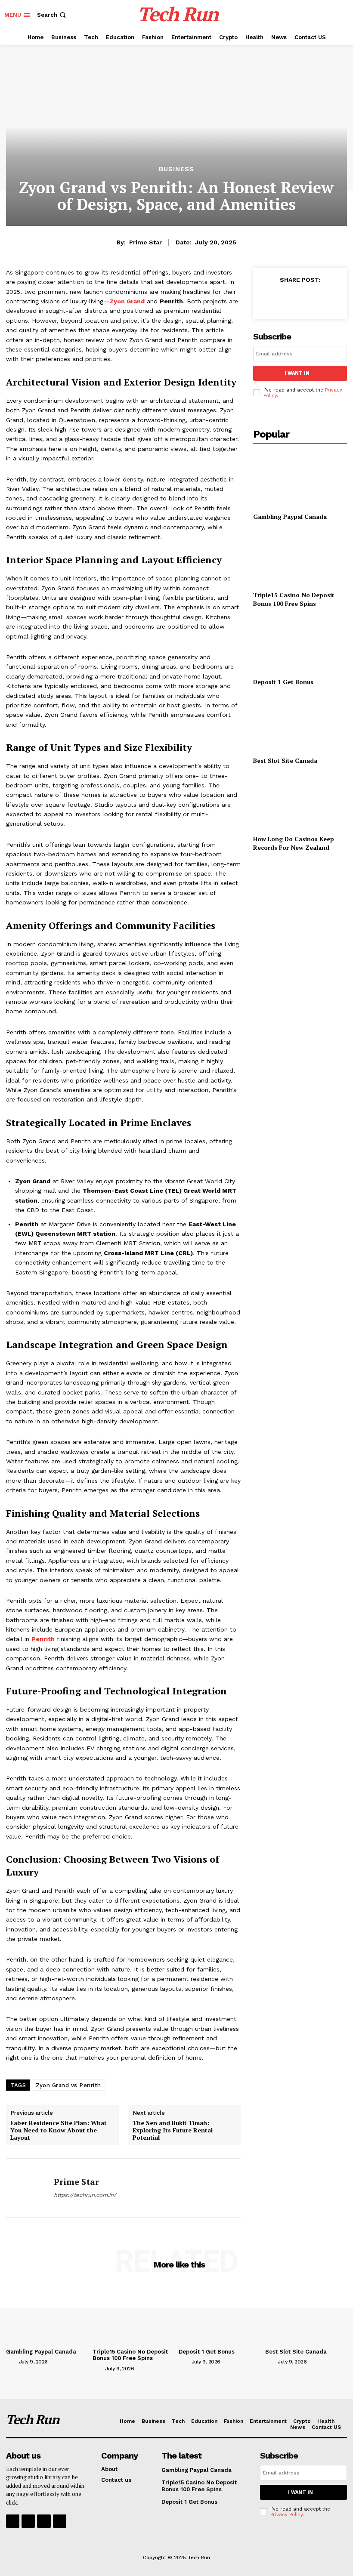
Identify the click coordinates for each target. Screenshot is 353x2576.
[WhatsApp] (327, 299)
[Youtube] (60, 2521)
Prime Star (146, 242)
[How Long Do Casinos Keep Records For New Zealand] (300, 801)
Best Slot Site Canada (285, 760)
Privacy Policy (286, 2515)
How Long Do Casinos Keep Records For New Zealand (294, 843)
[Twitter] (288, 299)
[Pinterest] (307, 299)
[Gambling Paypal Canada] (300, 479)
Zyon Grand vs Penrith (68, 2085)
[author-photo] (12, 2361)
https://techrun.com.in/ (85, 2195)
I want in (297, 373)
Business (176, 169)
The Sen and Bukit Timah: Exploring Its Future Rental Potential (173, 2130)
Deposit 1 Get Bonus (283, 682)
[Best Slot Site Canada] (300, 723)
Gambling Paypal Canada (290, 517)
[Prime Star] (27, 2188)
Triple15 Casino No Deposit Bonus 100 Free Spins (294, 599)
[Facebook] (268, 299)
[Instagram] (28, 2521)
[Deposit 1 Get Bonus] (300, 644)
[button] (52, 15)
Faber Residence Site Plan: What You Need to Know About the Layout (59, 2130)
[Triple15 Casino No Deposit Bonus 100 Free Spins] (300, 557)
